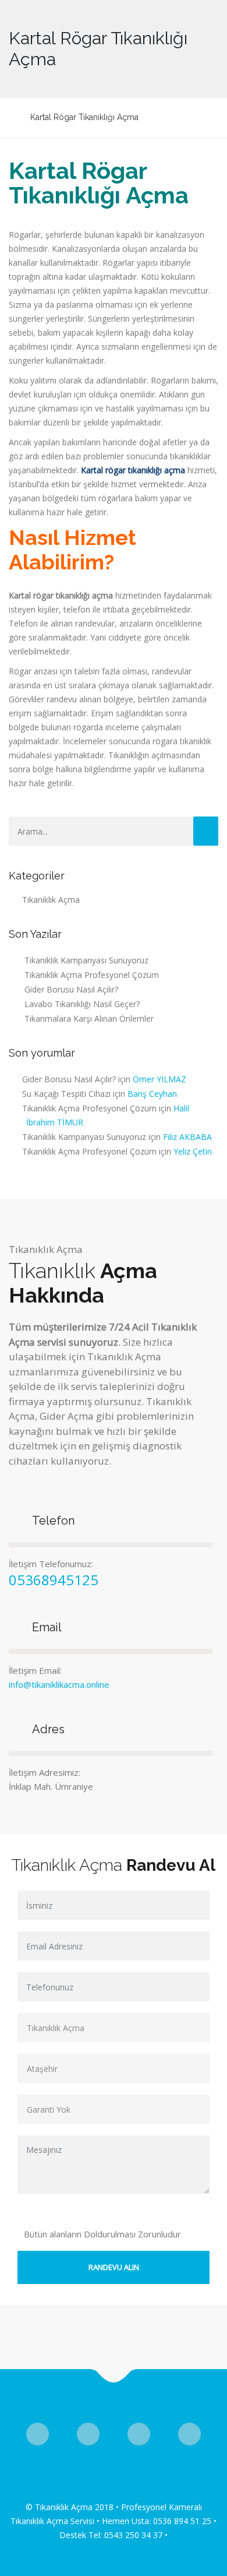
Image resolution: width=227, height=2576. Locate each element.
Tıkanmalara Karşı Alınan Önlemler (89, 1018)
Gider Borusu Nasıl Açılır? (71, 989)
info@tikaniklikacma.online (59, 1684)
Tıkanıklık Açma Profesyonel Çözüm (92, 975)
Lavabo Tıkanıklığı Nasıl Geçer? (82, 1004)
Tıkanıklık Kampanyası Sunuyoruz (86, 960)
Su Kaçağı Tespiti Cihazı (66, 1094)
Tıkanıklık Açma (51, 900)
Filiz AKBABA (187, 1137)
